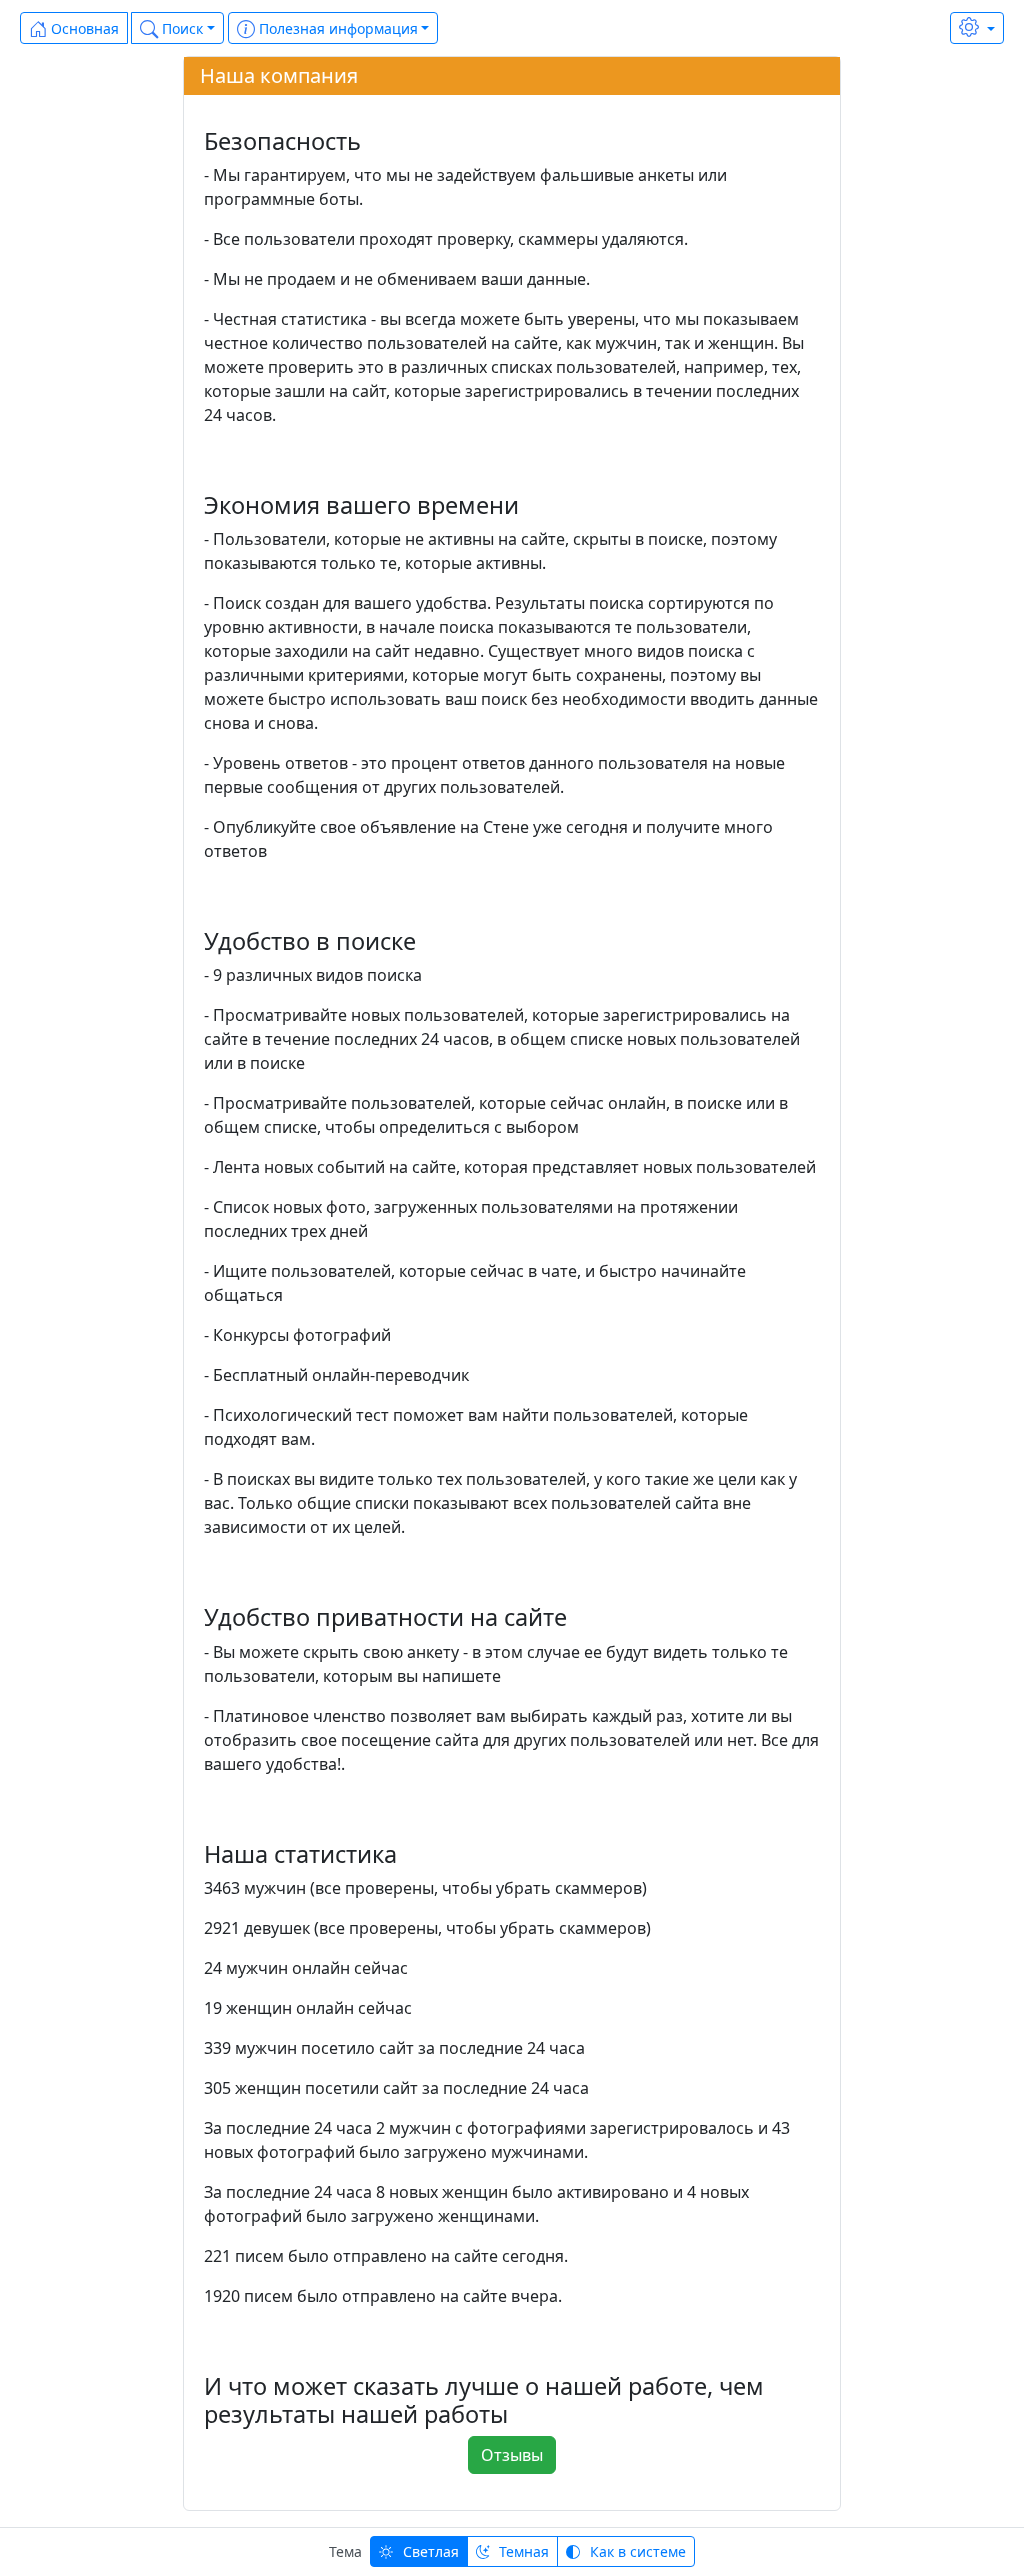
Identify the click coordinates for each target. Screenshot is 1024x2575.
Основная (83, 28)
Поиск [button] (180, 28)
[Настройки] (977, 28)
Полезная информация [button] (336, 28)
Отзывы (512, 2455)
